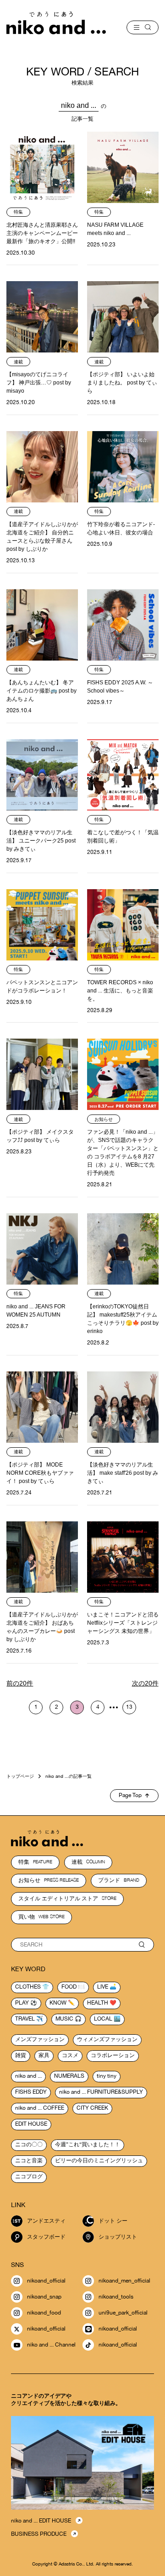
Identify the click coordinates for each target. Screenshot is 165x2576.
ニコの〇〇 (29, 2144)
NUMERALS (69, 2076)
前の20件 (20, 1683)
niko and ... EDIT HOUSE (41, 2521)
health (98, 2003)
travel (25, 2019)
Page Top (130, 1795)
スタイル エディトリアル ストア (67, 1899)
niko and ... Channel (51, 2345)
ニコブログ (29, 2176)
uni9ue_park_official (123, 2313)
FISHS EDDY (31, 2092)
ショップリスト (118, 2237)
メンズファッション (40, 2039)
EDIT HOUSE (31, 2124)
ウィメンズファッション (107, 2039)
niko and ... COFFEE (40, 2108)
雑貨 (21, 2055)
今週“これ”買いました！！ (88, 2144)
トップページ (20, 1776)
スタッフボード (46, 2237)
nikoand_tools (116, 2297)
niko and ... (28, 2076)
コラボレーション (113, 2055)
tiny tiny (107, 2076)
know (58, 2003)
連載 (88, 1862)
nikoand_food (44, 2313)
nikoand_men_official (124, 2281)
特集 (35, 1862)
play (22, 2003)
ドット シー (113, 2221)
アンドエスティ (46, 2221)
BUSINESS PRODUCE (39, 2534)
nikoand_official (46, 2281)
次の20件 (145, 1683)
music (64, 2019)
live (103, 1987)
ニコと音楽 (29, 2160)
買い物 (41, 1917)
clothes (28, 1987)
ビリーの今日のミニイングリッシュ (99, 2160)
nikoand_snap (44, 2297)
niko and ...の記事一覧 (69, 1776)
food (69, 1987)
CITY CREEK (92, 2108)
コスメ (70, 2055)
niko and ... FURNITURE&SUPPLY (101, 2092)
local (103, 2019)
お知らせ (49, 1880)
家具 (44, 2055)
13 (129, 1707)
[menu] (143, 27)
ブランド (119, 1880)
